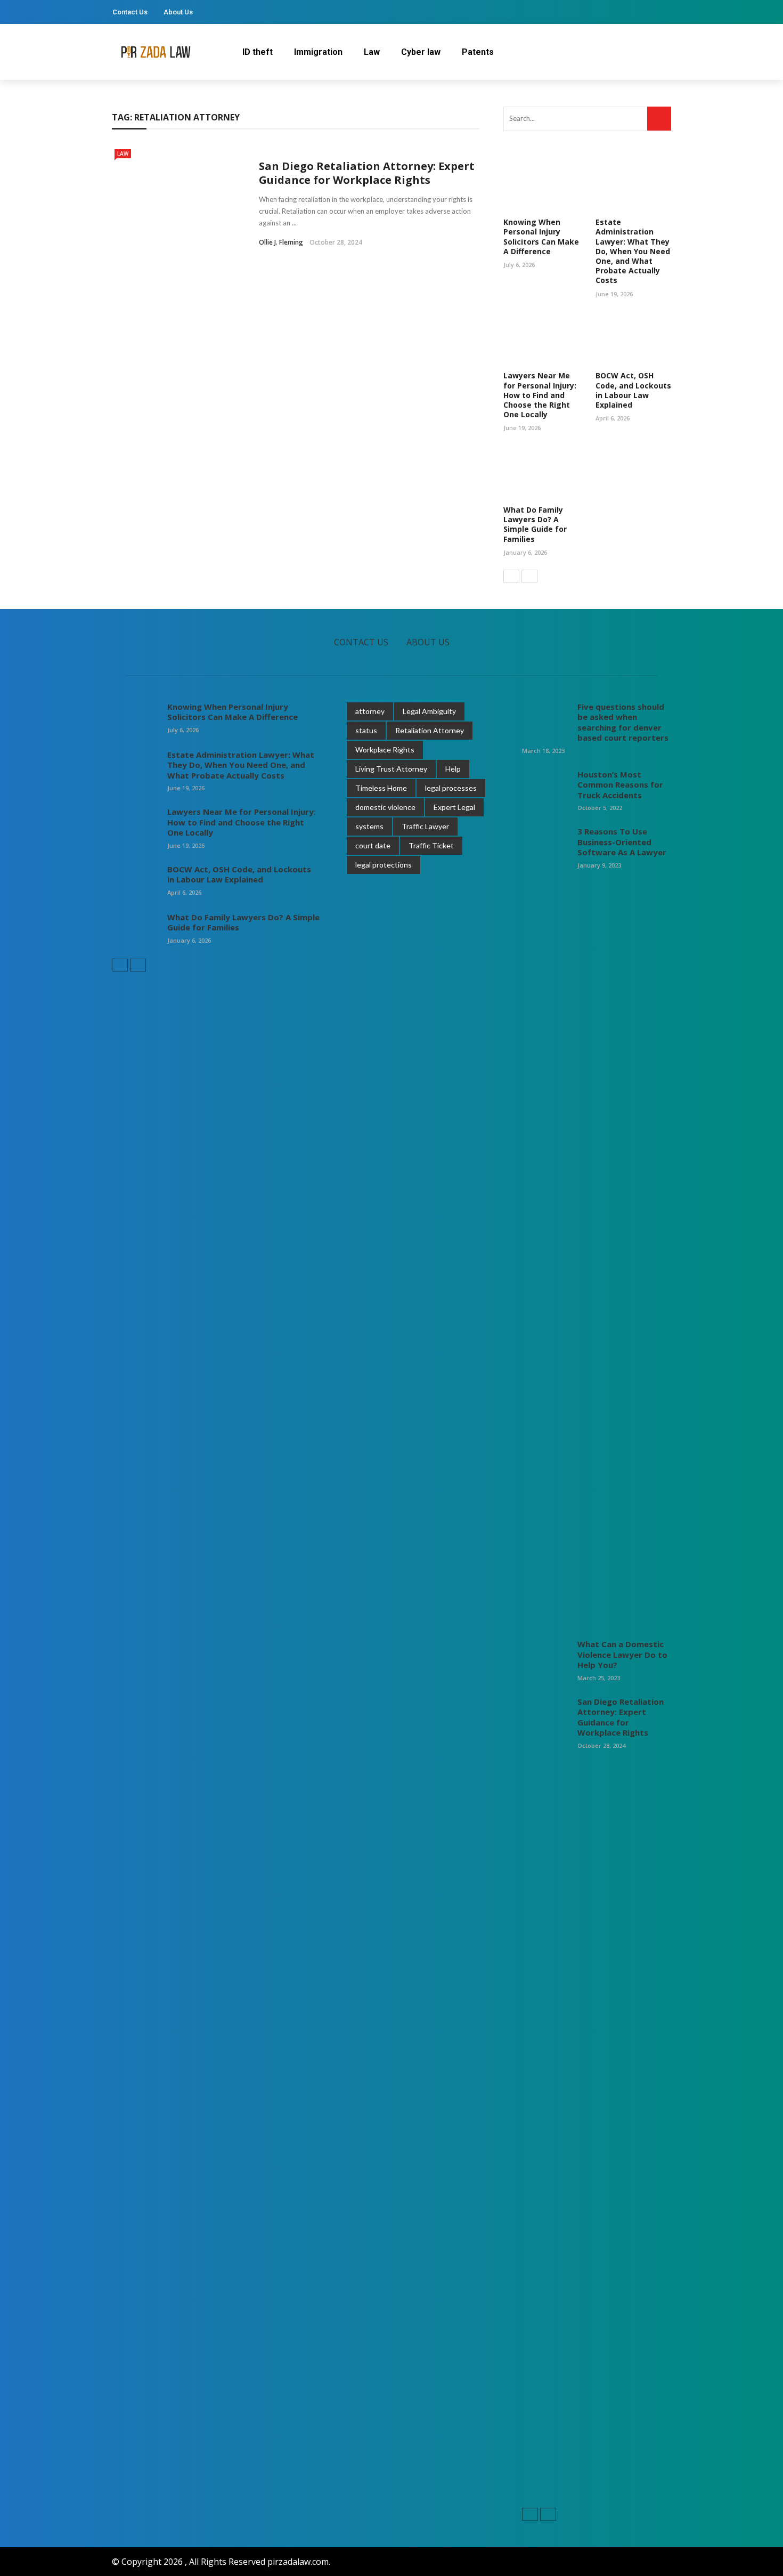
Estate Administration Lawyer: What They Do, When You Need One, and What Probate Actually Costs (633, 251)
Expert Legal (454, 807)
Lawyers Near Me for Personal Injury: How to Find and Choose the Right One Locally (540, 395)
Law (372, 52)
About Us (178, 12)
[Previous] (511, 576)
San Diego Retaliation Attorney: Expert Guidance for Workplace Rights (367, 173)
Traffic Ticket (431, 845)
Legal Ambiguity (429, 711)
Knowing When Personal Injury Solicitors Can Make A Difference (541, 237)
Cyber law (421, 52)
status (366, 730)
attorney (370, 711)
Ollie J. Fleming (281, 242)
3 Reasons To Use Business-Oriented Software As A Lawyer (622, 842)
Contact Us (130, 12)
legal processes (451, 788)
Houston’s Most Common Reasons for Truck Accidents (620, 785)
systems (369, 826)
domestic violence (385, 807)
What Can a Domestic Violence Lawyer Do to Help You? (622, 1654)
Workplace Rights (385, 750)
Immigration (318, 52)
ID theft (258, 52)
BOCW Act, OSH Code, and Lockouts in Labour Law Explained (633, 390)
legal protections (384, 865)
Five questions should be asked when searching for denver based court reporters (623, 722)
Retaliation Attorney (430, 730)
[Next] (529, 576)
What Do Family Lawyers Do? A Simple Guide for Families (535, 524)
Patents (478, 52)
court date (373, 845)
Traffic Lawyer (425, 826)
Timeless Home (381, 788)
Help (453, 769)
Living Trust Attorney (391, 769)
